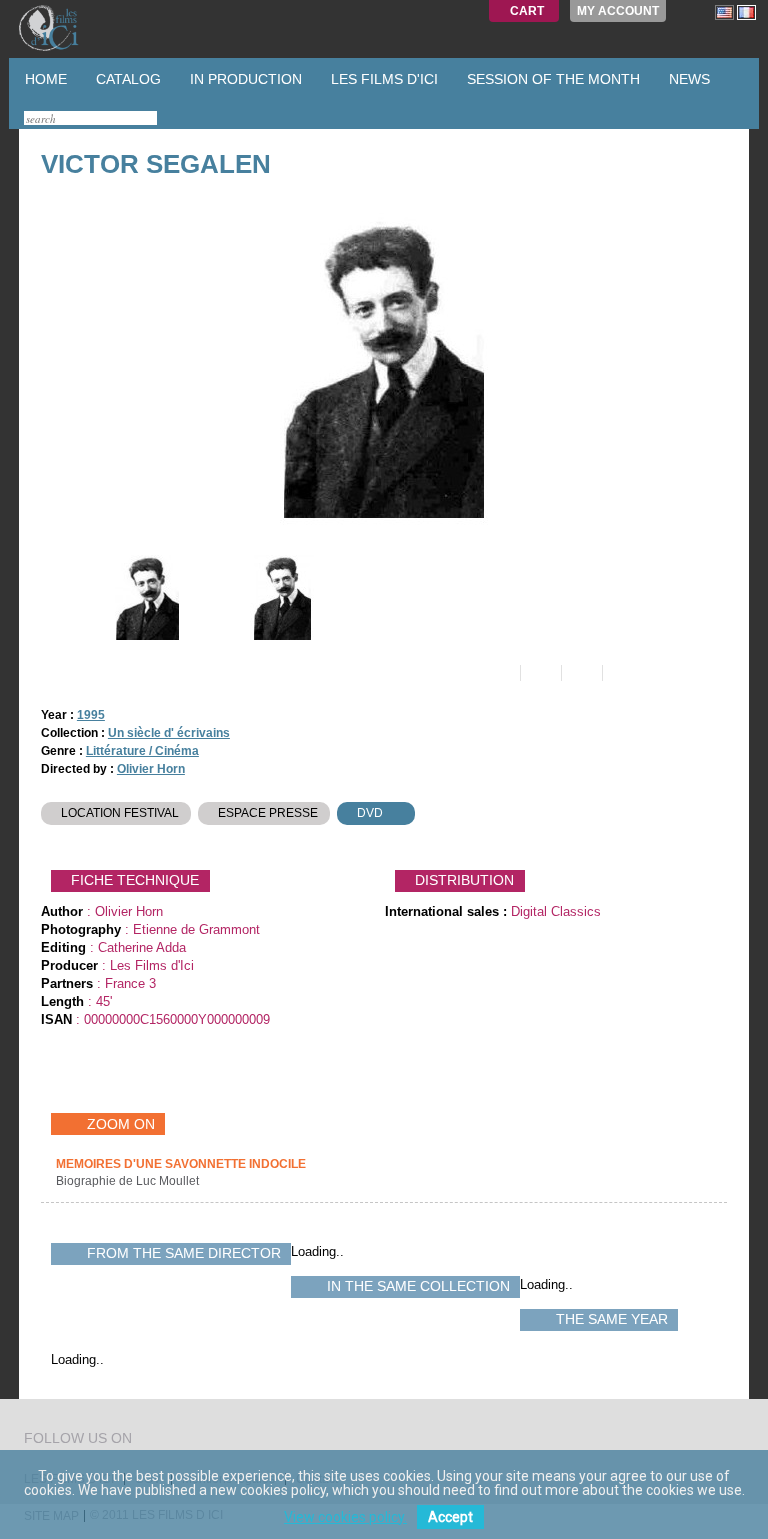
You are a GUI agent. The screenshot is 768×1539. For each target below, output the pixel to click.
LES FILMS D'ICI (382, 79)
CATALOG (126, 79)
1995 (91, 715)
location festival (120, 813)
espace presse (268, 813)
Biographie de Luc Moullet (129, 1181)
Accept (450, 1517)
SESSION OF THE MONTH (551, 79)
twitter (150, 1440)
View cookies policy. (345, 1517)
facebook (169, 1440)
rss (188, 1440)
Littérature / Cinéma (142, 751)
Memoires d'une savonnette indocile (181, 1164)
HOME (44, 79)
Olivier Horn (151, 769)
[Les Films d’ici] (69, 28)
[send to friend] (498, 673)
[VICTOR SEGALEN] (145, 597)
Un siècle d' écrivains (169, 733)
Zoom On (121, 1124)
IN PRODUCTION (244, 79)
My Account (618, 11)
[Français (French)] (746, 12)
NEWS (687, 79)
